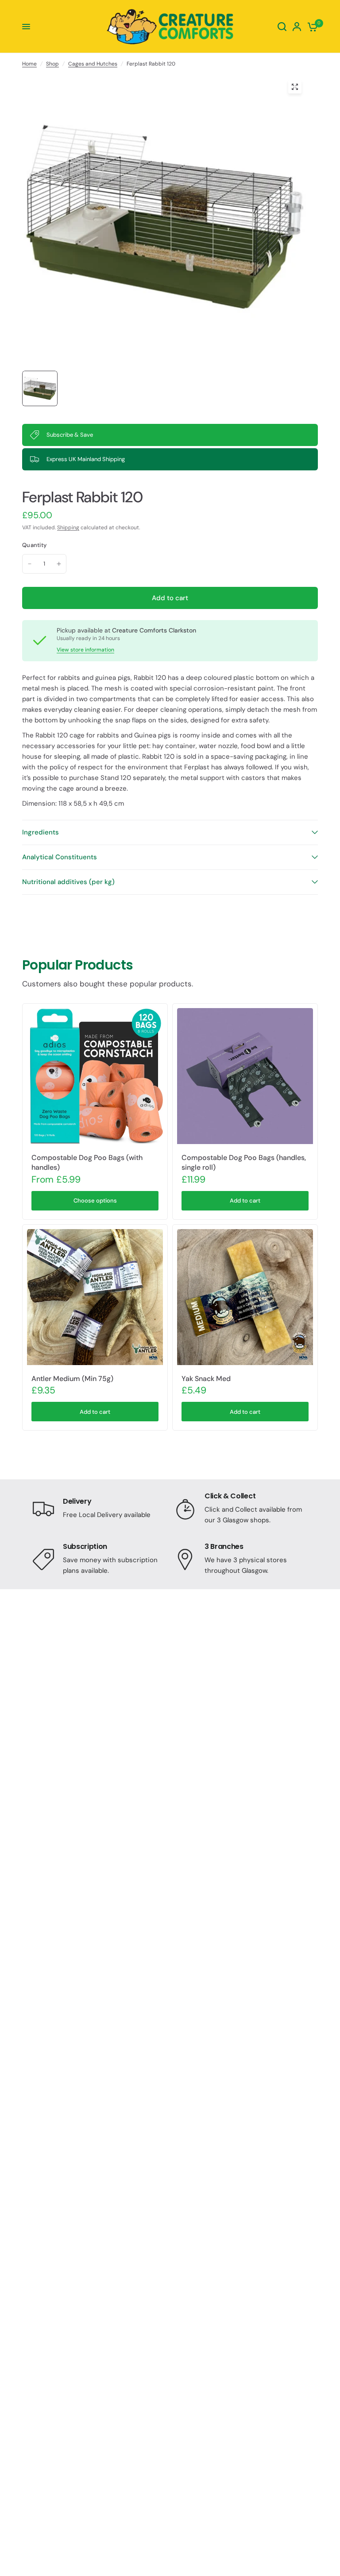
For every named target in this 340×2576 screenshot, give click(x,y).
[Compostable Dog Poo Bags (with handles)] (95, 1076)
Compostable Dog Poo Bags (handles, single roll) (244, 1162)
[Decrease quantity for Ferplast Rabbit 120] (30, 564)
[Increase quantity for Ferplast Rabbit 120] (59, 564)
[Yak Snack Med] (245, 1297)
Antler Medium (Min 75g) (72, 1379)
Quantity (34, 545)
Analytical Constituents (60, 857)
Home (29, 64)
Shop (52, 64)
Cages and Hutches (93, 64)
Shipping (68, 528)
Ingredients (41, 832)
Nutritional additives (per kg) (68, 882)
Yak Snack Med (206, 1379)
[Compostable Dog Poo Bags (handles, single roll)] (245, 1076)
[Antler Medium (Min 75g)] (95, 1297)
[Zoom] (295, 87)
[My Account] (297, 27)
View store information (85, 650)
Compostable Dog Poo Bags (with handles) (87, 1162)
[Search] (282, 27)
